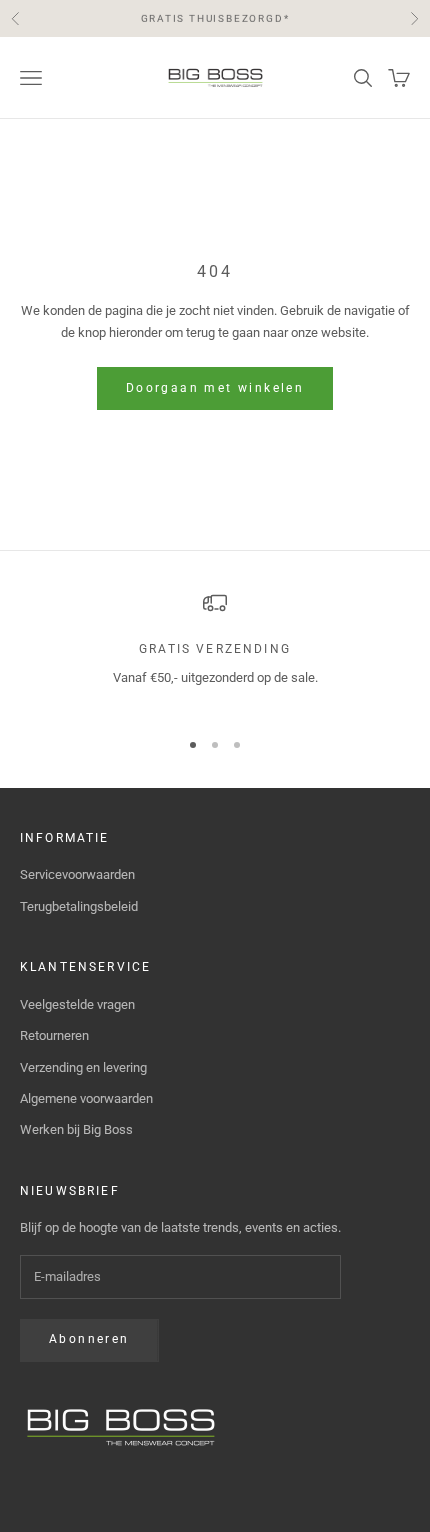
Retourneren (54, 1035)
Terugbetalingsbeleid (79, 906)
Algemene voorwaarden (86, 1098)
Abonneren (89, 1339)
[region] (215, 650)
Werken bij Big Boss (76, 1129)
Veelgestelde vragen (77, 1004)
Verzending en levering (83, 1067)
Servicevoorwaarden (77, 874)
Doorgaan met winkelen (215, 388)
